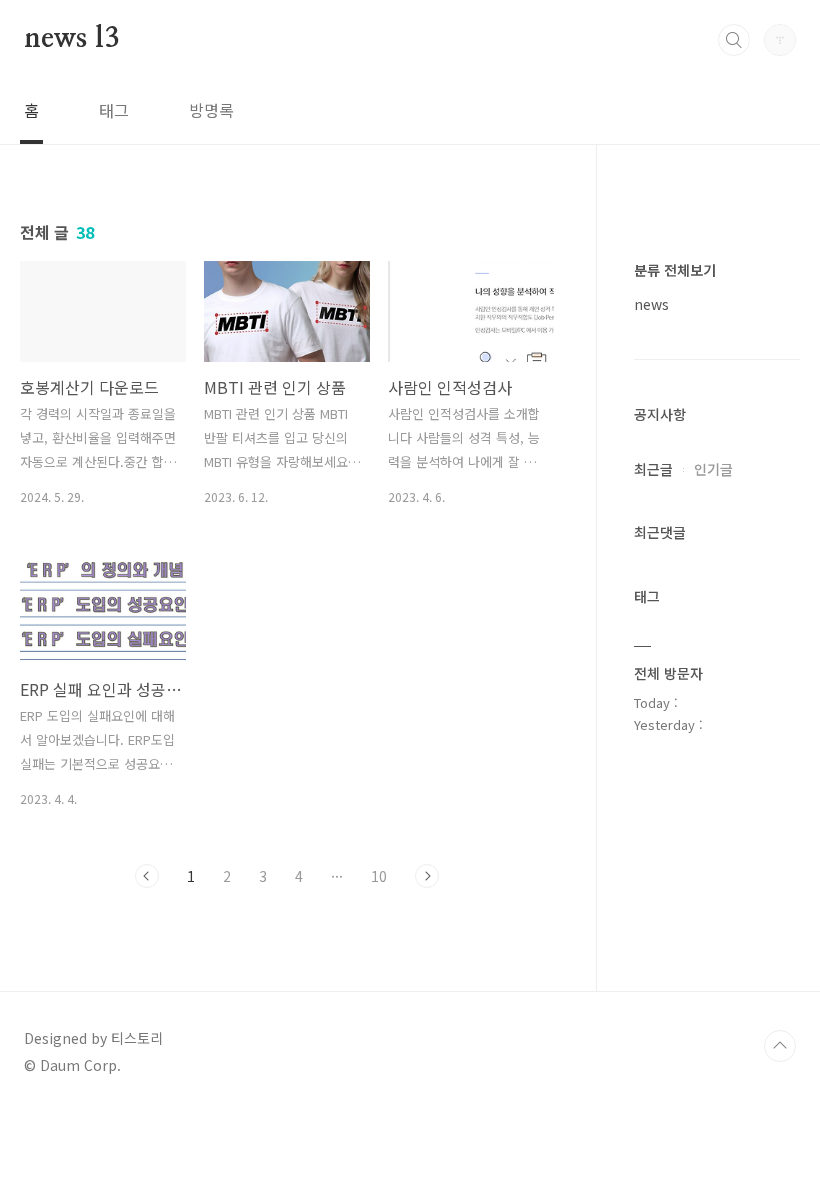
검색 (734, 40)
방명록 (211, 110)
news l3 (71, 39)
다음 (427, 876)
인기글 (713, 469)
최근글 (653, 469)
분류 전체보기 (675, 270)
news (651, 304)
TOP (780, 1046)
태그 (114, 110)
